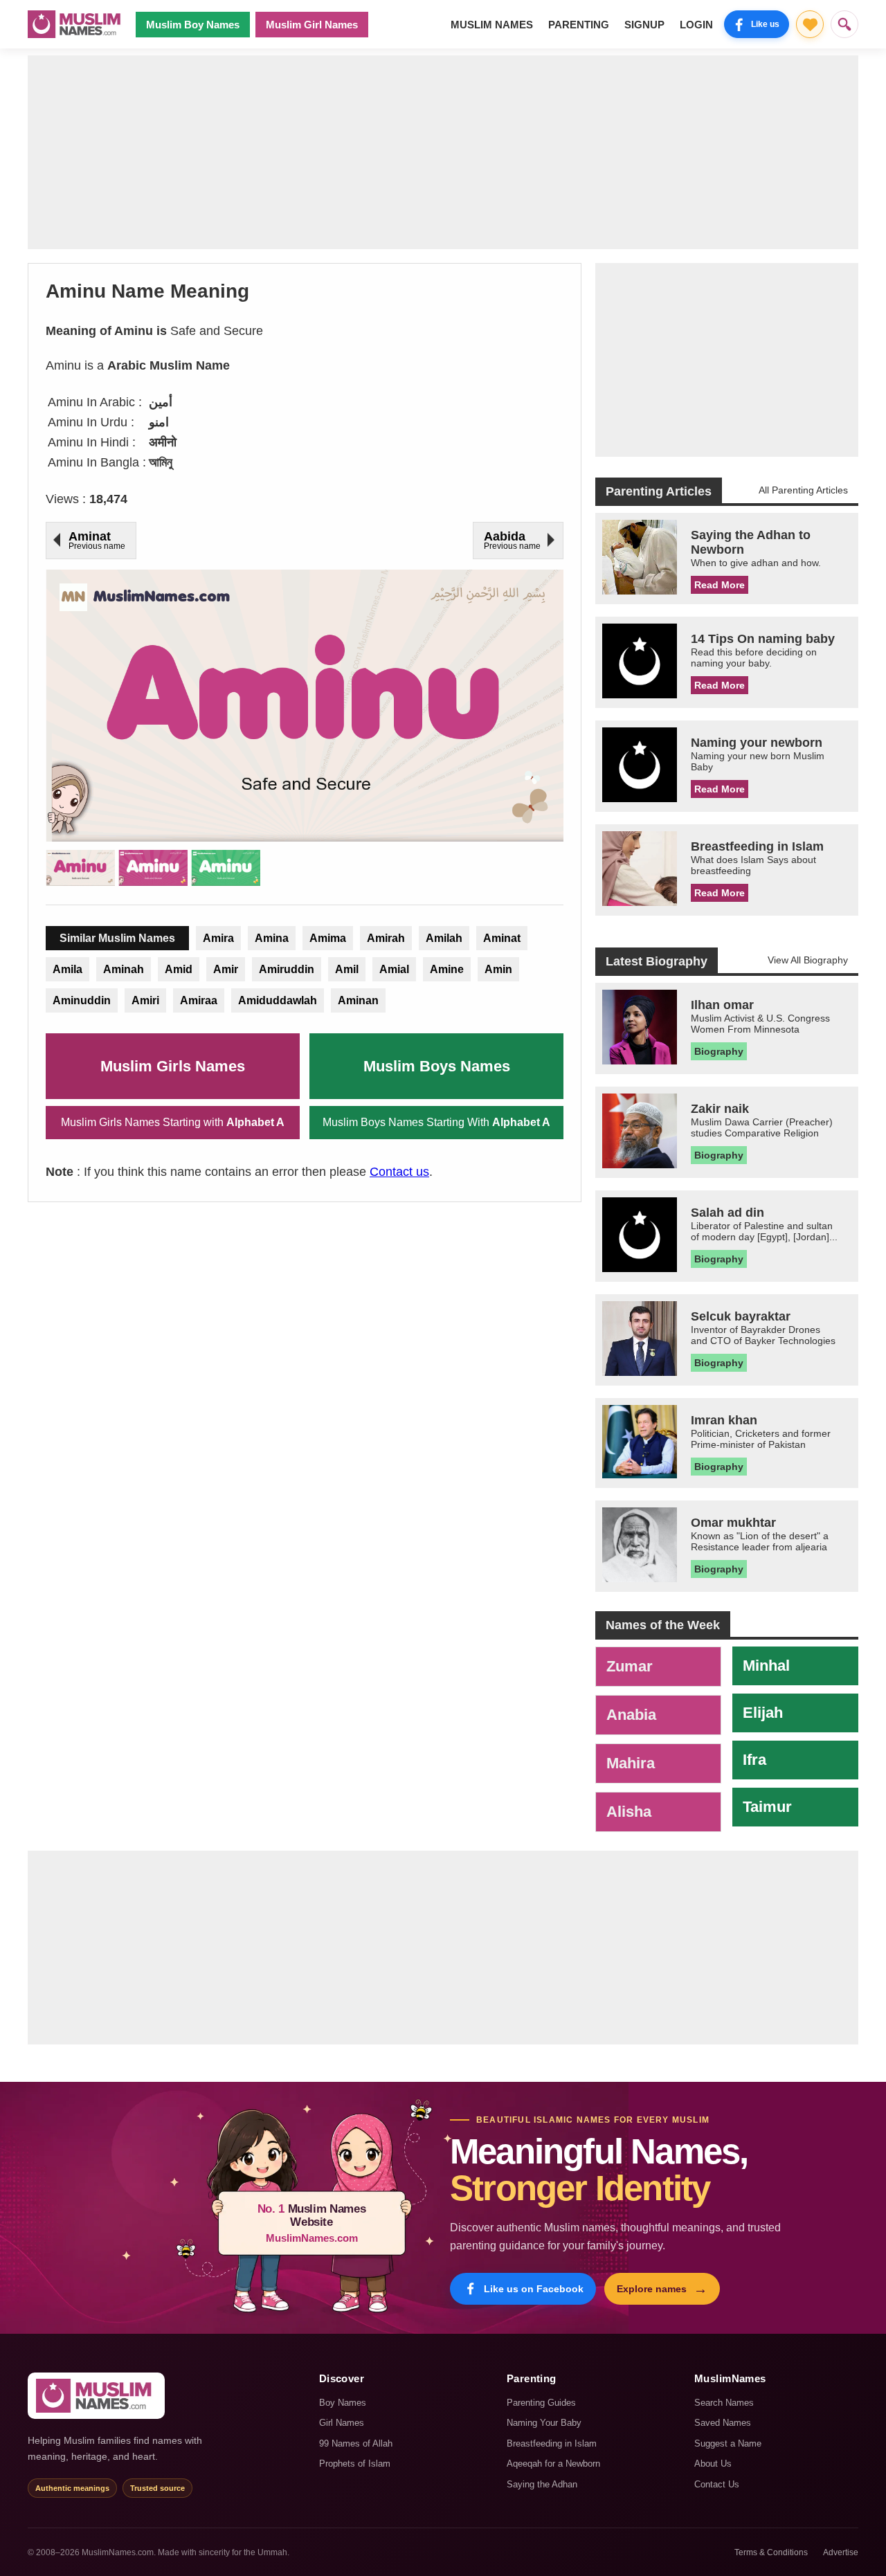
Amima (328, 938)
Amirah (386, 938)
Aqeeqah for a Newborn (553, 2464)
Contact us (399, 1172)
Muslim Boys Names (437, 1066)
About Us (713, 2464)
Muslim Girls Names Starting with (173, 1122)
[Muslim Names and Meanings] (76, 24)
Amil (347, 969)
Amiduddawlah (278, 1000)
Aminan (358, 1000)
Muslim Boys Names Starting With (436, 1122)
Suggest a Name (728, 2443)
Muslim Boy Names (193, 25)
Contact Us (717, 2484)
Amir (226, 969)
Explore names (662, 2289)
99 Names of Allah (356, 2443)
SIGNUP (644, 25)
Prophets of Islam (355, 2464)
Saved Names (723, 2423)
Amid (179, 969)
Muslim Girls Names (173, 1066)
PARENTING (579, 25)
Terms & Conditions (771, 2552)
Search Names (724, 2403)
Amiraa (199, 1000)
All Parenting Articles (803, 490)
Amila (67, 969)
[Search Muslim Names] (844, 24)
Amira (218, 938)
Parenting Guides (541, 2403)
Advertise (841, 2552)
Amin (498, 969)
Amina (272, 938)
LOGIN (696, 25)
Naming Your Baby (544, 2423)
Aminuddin (82, 1000)
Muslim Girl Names (312, 25)
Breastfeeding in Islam (552, 2443)
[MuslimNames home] (96, 2396)
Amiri (145, 1000)
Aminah (124, 969)
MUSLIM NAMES (492, 25)
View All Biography (808, 960)
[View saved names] (810, 24)
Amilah (444, 938)
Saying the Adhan (542, 2484)
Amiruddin (287, 969)
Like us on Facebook (534, 2289)
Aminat (502, 938)
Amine (447, 969)
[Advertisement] (443, 152)
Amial (394, 969)
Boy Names (343, 2403)
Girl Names (342, 2423)
